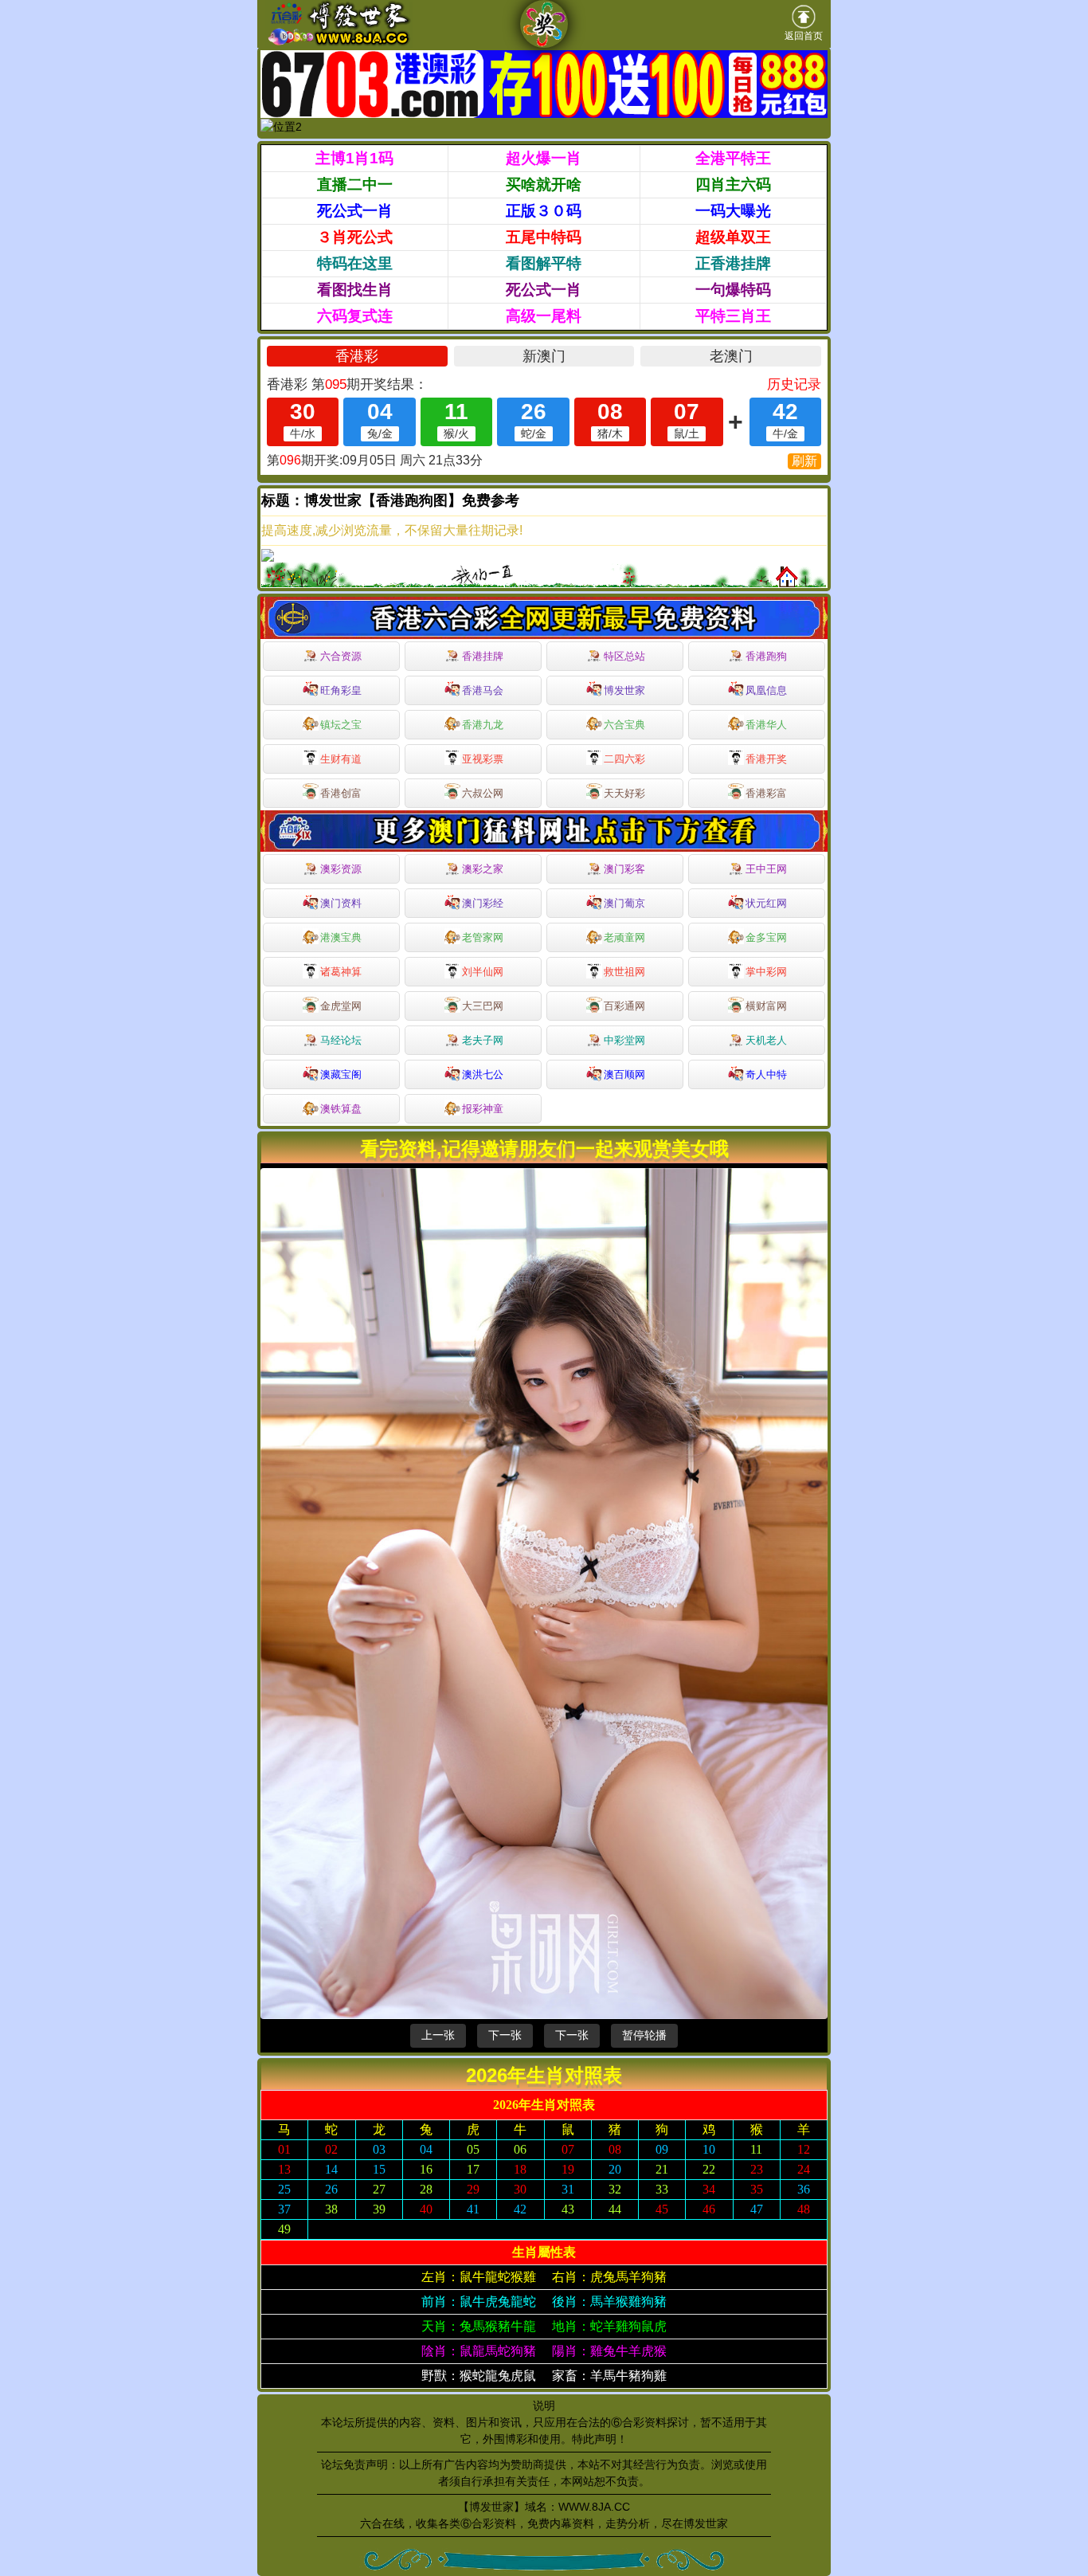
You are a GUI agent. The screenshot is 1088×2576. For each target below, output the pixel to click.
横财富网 (766, 1006)
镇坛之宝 (341, 725)
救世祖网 (624, 972)
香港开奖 (766, 759)
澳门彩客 (624, 869)
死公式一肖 (355, 211)
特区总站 (624, 656)
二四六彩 (624, 759)
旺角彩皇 (341, 690)
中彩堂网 (624, 1040)
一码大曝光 (733, 211)
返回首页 (804, 36)
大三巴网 (483, 1006)
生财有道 (341, 759)
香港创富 (341, 793)
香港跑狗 (766, 656)
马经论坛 (341, 1040)
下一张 (505, 2035)
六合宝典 (624, 725)
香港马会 (483, 690)
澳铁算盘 (341, 1109)
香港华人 (766, 725)
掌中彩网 (766, 972)
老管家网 (483, 937)
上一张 (438, 2035)
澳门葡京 (624, 903)
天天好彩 (624, 793)
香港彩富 (766, 793)
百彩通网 (624, 1006)
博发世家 (624, 690)
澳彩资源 (341, 869)
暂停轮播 (644, 2035)
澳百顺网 (624, 1074)
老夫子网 (483, 1040)
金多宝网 (766, 937)
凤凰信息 (766, 690)
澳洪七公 (483, 1074)
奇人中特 (766, 1074)
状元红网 (766, 903)
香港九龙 (483, 725)
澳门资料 (341, 903)
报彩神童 (483, 1109)
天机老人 (766, 1040)
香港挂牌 (483, 656)
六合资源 (341, 656)
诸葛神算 (341, 972)
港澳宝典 (341, 937)
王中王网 (766, 869)
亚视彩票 (483, 759)
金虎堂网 (341, 1006)
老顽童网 (624, 937)
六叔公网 (483, 793)
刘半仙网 (483, 972)
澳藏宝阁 (341, 1074)
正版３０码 (544, 211)
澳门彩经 (483, 903)
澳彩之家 (483, 869)
